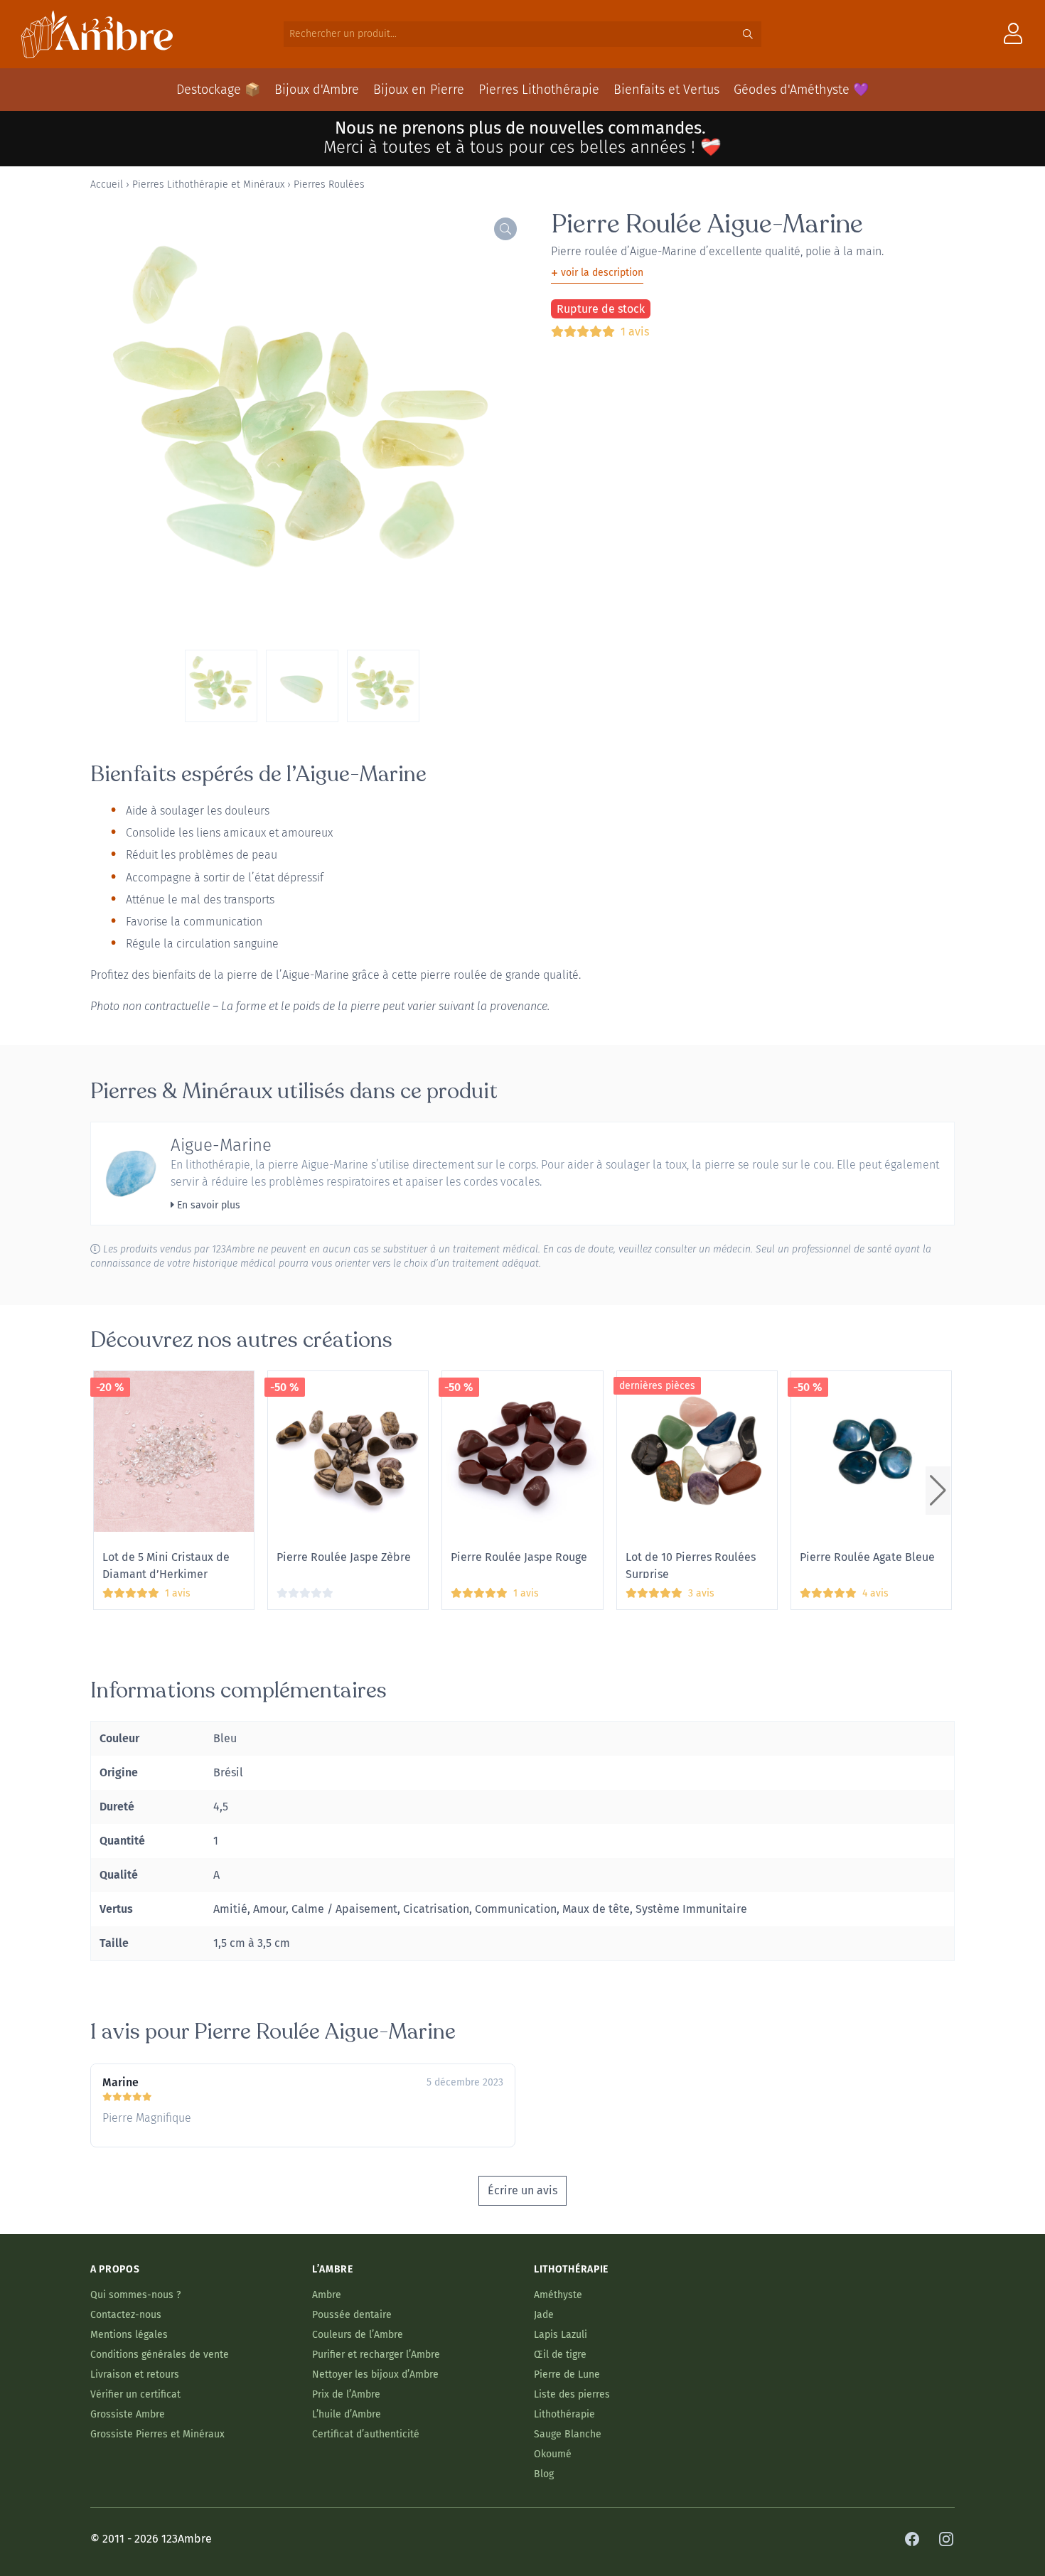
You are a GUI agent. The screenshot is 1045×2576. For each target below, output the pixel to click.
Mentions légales (129, 2335)
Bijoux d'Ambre (317, 90)
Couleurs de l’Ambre (358, 2335)
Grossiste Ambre (128, 2414)
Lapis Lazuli (561, 2335)
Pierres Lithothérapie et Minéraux (208, 184)
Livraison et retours (135, 2374)
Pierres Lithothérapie (539, 90)
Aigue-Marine (221, 1145)
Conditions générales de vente (160, 2355)
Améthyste (558, 2295)
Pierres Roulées (329, 184)
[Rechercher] (748, 34)
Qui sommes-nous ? (135, 2295)
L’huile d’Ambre (347, 2414)
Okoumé (553, 2454)
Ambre (327, 2295)
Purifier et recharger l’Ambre (376, 2355)
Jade (544, 2315)
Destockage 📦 (218, 90)
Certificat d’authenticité (366, 2434)
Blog (544, 2474)
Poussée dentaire (352, 2315)
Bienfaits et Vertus (666, 90)
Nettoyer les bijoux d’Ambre (375, 2374)
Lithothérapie (564, 2414)
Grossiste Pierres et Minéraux (157, 2434)
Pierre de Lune (567, 2374)
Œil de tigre (560, 2355)
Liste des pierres (572, 2394)
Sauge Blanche (568, 2434)
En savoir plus (207, 1205)
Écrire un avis (522, 2190)
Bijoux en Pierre (419, 90)
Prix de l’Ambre (346, 2394)
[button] (938, 1491)
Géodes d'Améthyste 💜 (801, 90)
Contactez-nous (126, 2315)
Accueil (107, 184)
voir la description (597, 273)
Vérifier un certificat (135, 2394)
